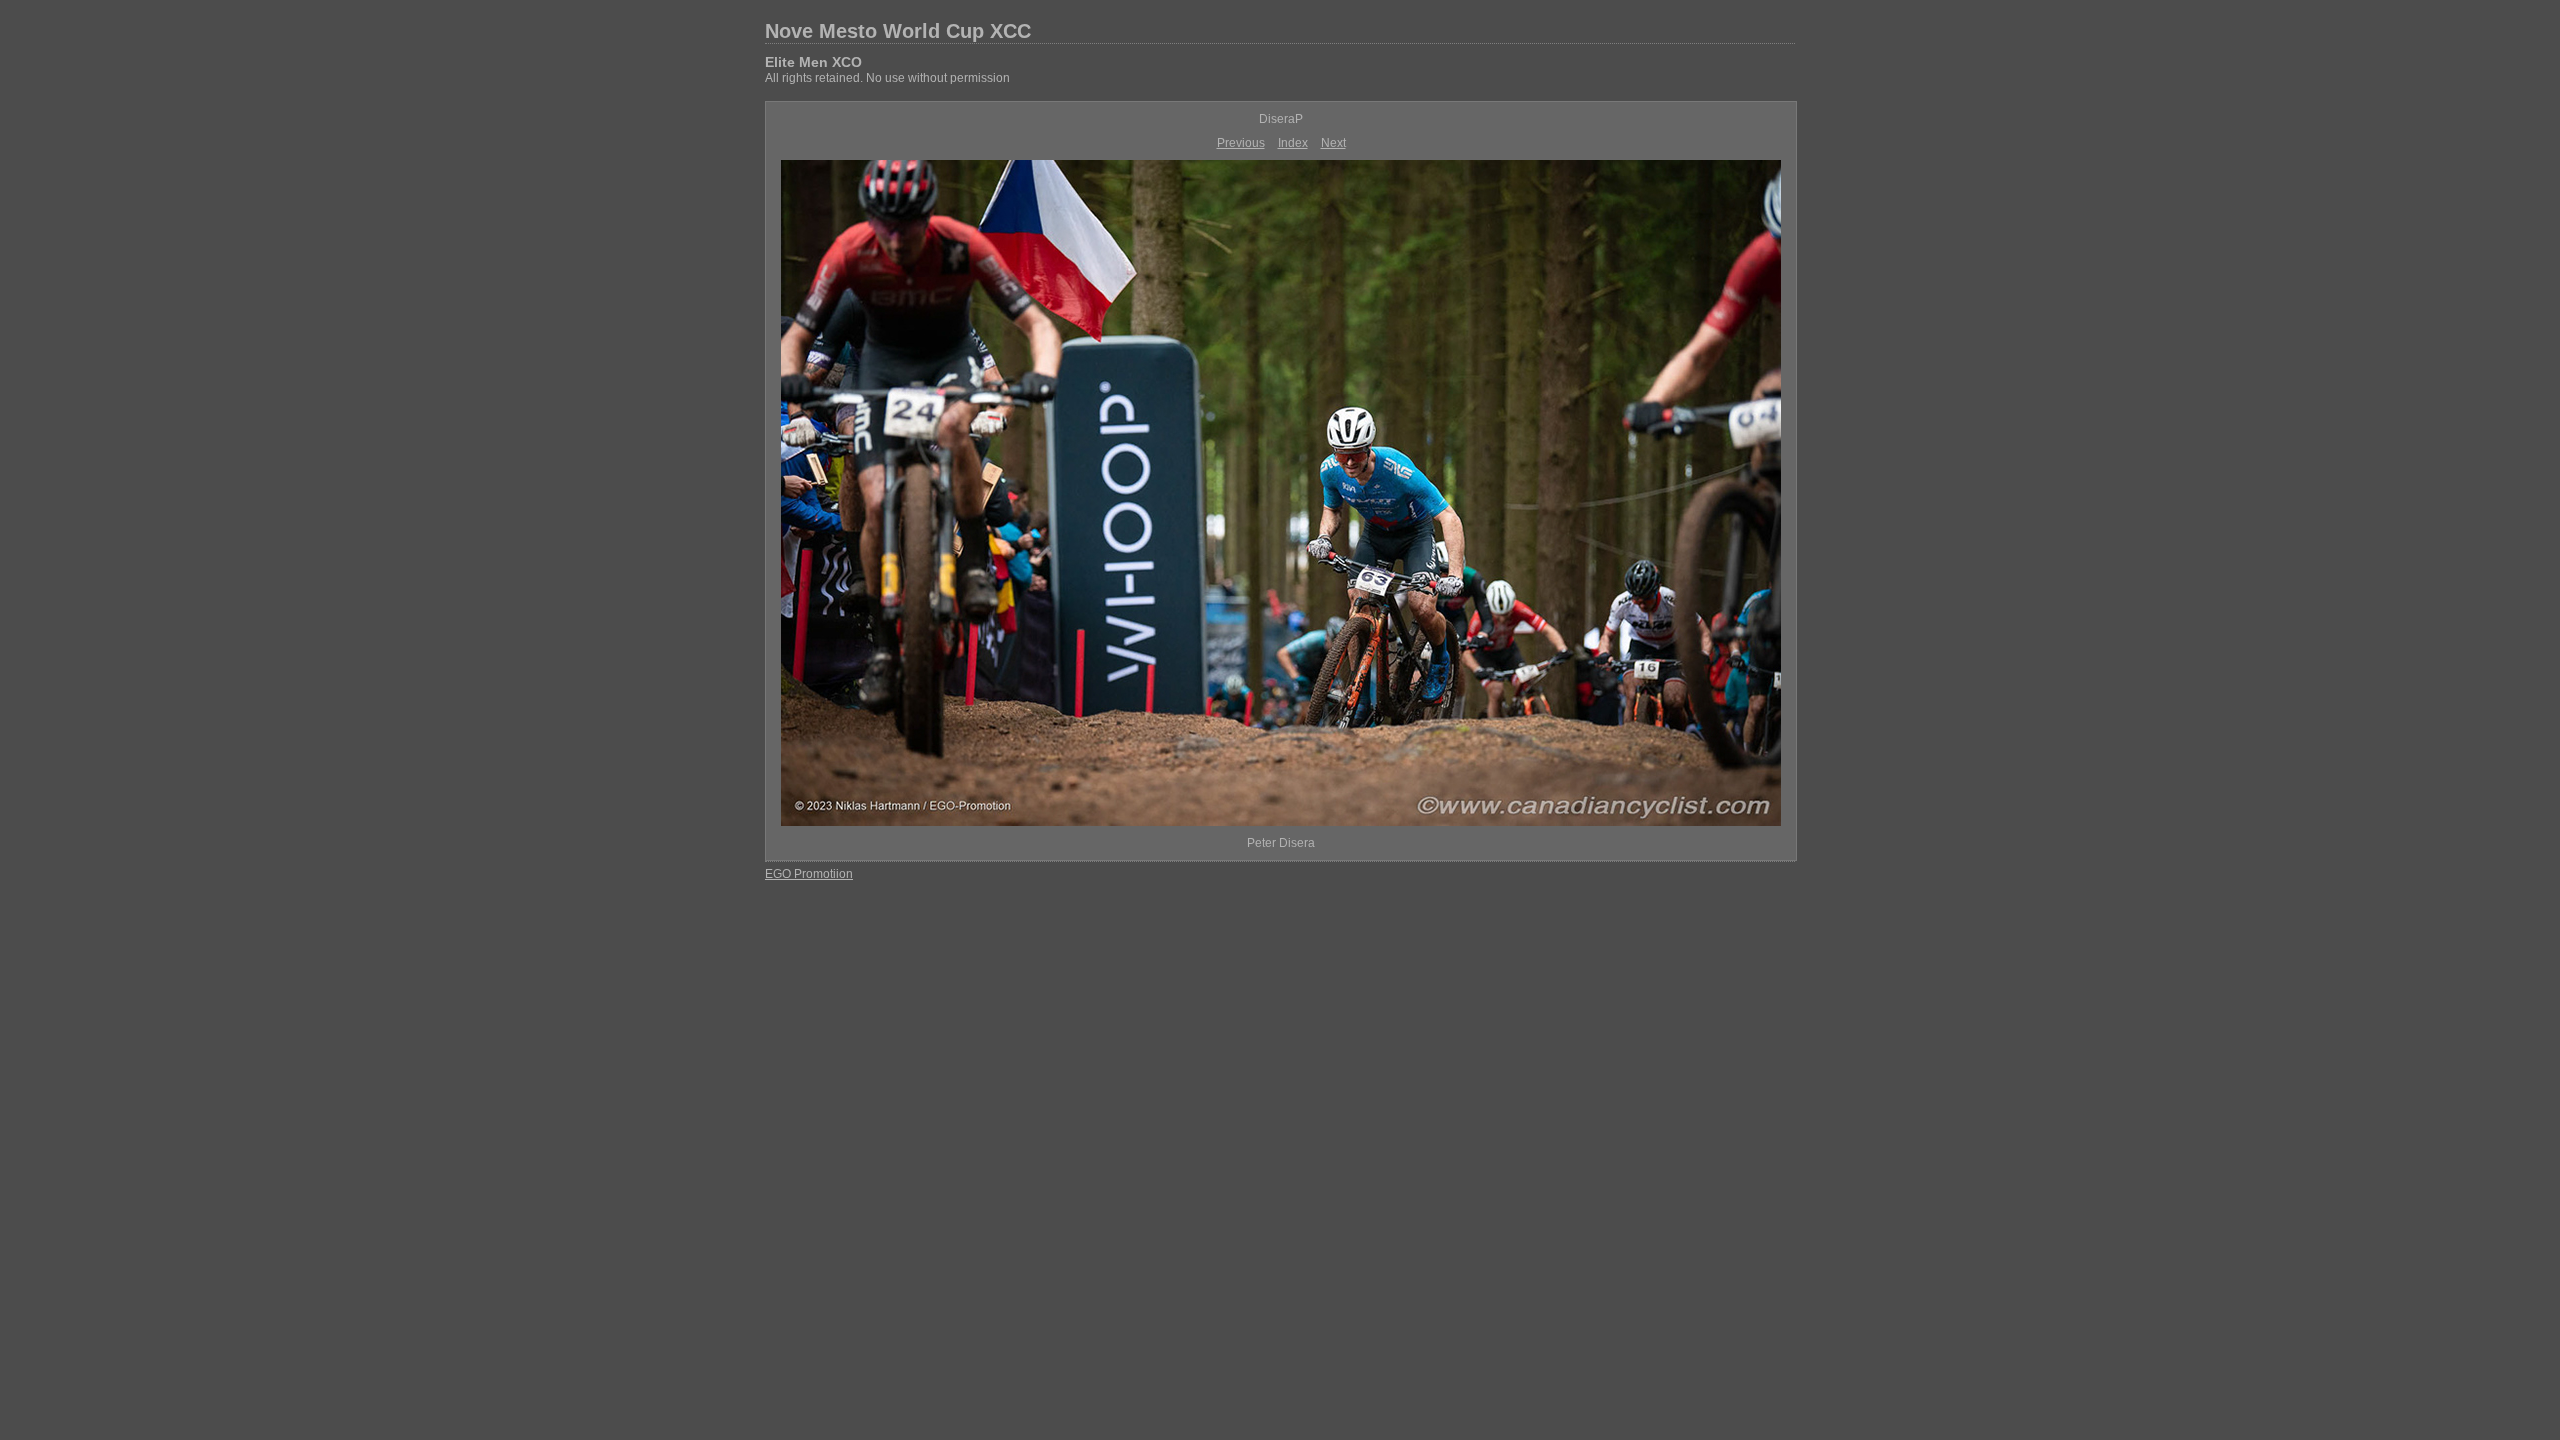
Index (1293, 143)
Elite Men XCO (813, 62)
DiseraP (1281, 119)
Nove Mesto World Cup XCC (898, 31)
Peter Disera (1281, 843)
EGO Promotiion (809, 874)
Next (1333, 143)
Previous (1241, 143)
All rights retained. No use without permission (887, 78)
